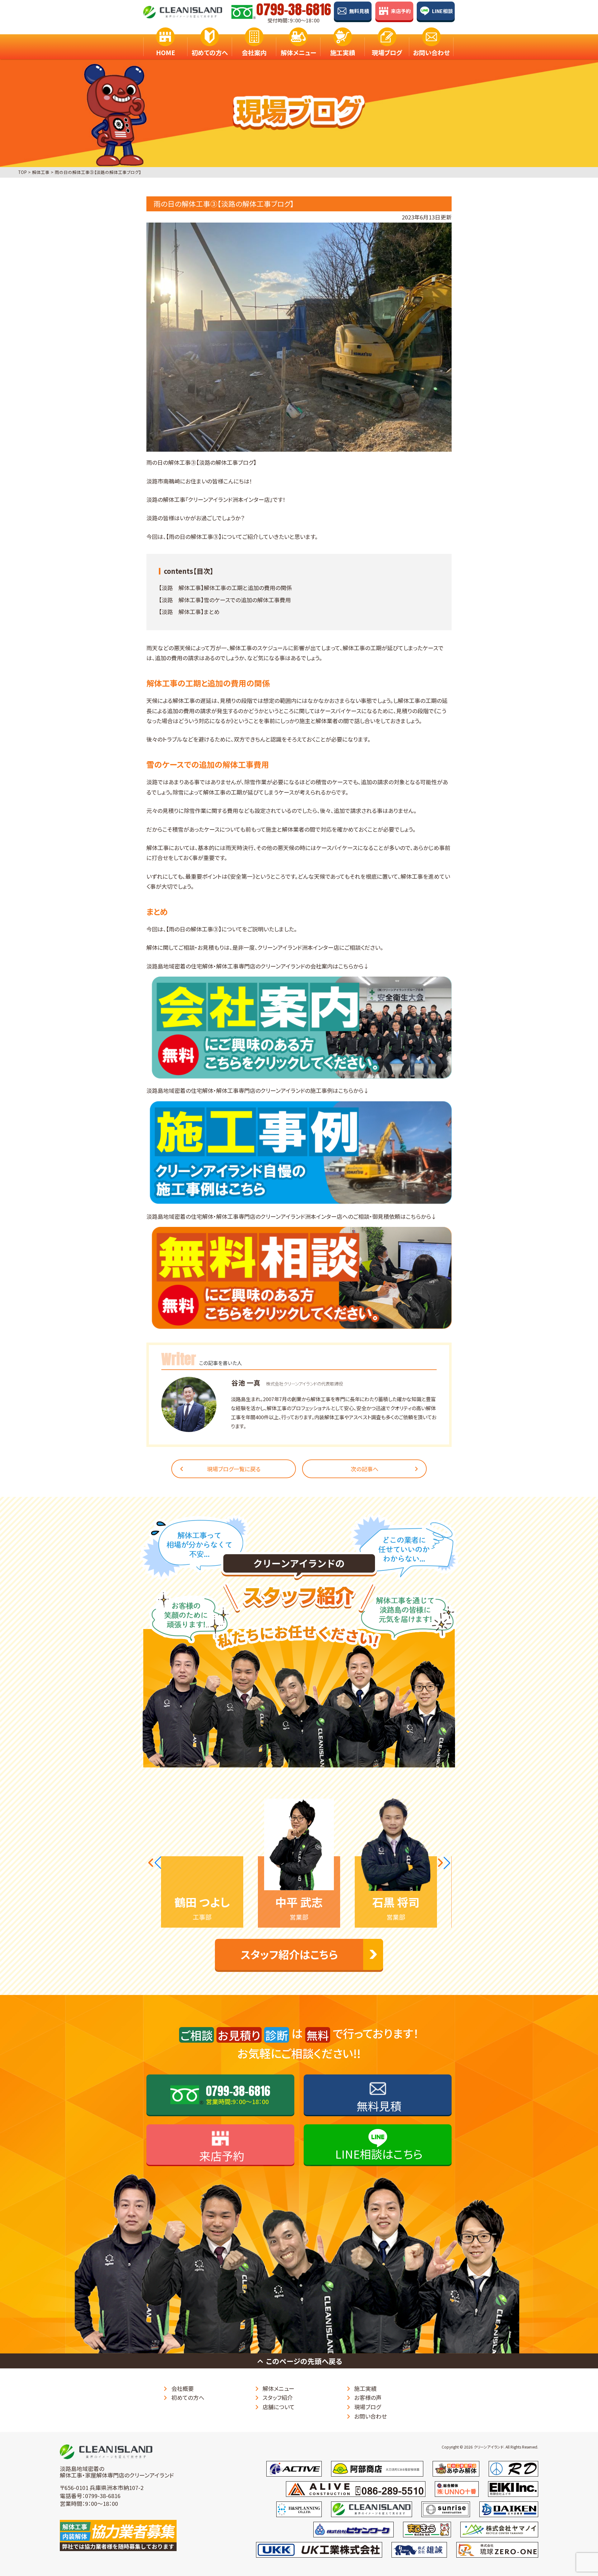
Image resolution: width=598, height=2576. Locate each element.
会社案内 (254, 53)
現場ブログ (387, 53)
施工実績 (343, 53)
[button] (154, 1863)
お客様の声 (368, 2397)
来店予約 (401, 11)
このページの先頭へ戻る (304, 2361)
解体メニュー (298, 53)
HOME (166, 53)
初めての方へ (210, 53)
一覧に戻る (234, 1469)
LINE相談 (442, 11)
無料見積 (359, 11)
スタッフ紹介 (278, 2397)
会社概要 (183, 2388)
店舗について (279, 2407)
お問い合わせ (431, 53)
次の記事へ (365, 1469)
